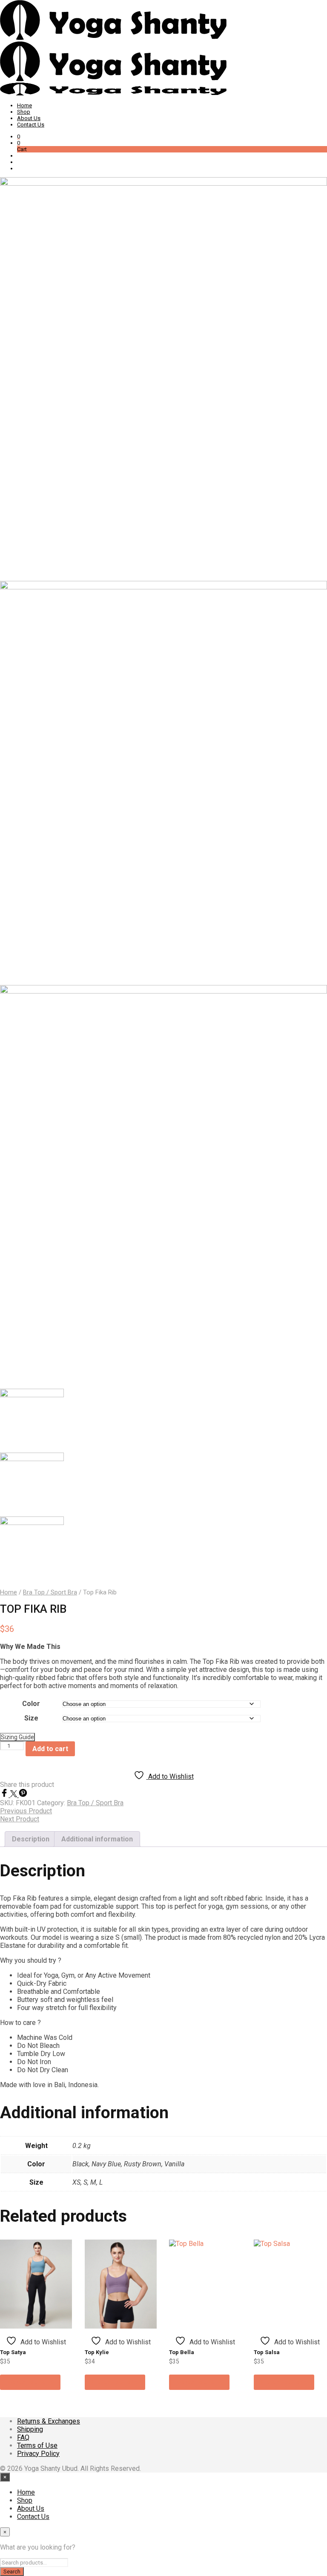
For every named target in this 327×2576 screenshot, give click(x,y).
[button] (19, 136)
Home (24, 105)
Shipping (30, 2429)
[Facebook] (5, 1795)
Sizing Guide (17, 1737)
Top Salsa (267, 2352)
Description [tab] (31, 1839)
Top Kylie (97, 2352)
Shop (24, 112)
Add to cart (50, 1749)
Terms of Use (37, 2445)
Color (31, 1704)
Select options (30, 2382)
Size (31, 1718)
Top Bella (182, 2352)
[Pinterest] (23, 1795)
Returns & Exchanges (49, 2421)
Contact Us (31, 125)
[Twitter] (14, 1795)
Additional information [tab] (97, 1839)
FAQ (23, 2437)
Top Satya (13, 2352)
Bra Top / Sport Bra (50, 1592)
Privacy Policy (38, 2454)
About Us (29, 118)
